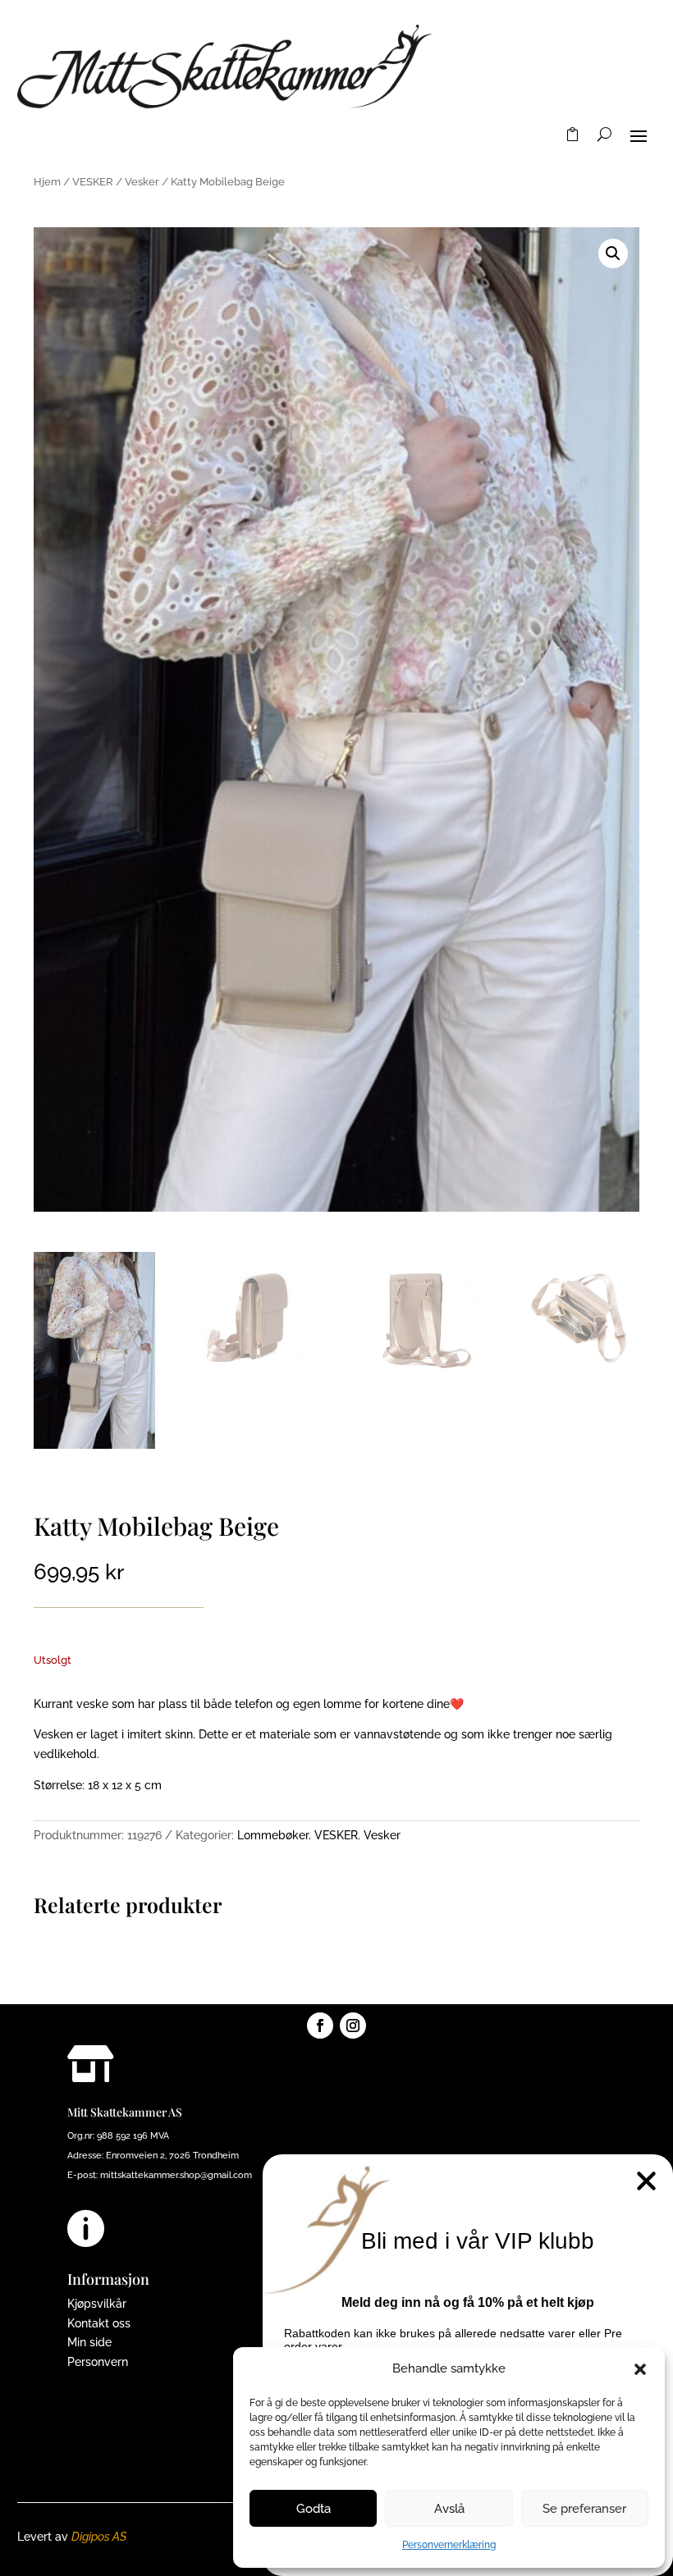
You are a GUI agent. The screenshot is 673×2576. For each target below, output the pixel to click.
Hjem (47, 182)
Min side (89, 2342)
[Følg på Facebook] (320, 2026)
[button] (640, 2369)
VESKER (93, 182)
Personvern (98, 2362)
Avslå (449, 2509)
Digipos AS (99, 2537)
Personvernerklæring (449, 2545)
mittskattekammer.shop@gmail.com (176, 2175)
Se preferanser (584, 2509)
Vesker (142, 182)
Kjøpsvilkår (97, 2304)
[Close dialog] (646, 2181)
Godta (314, 2509)
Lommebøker (273, 1835)
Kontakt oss (99, 2323)
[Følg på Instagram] (353, 2026)
